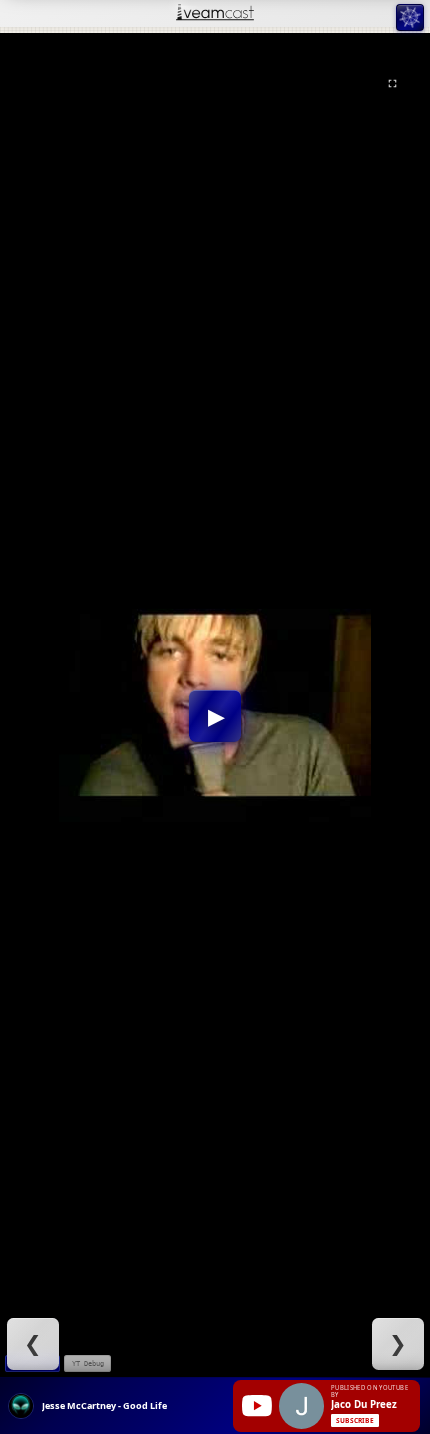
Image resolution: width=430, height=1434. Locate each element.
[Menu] (409, 17)
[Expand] (392, 83)
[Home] (215, 13)
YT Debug (88, 1363)
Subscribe (355, 1420)
